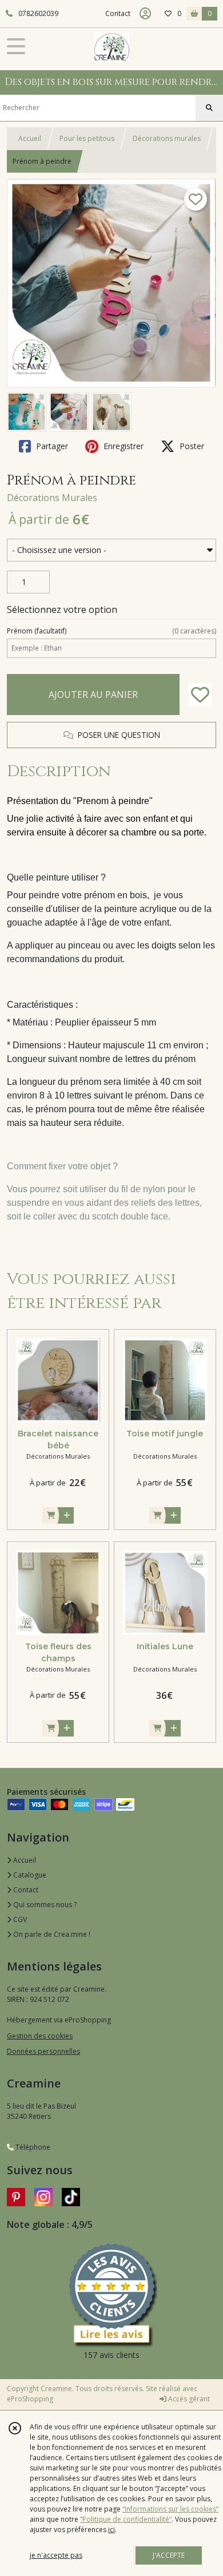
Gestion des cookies (40, 2036)
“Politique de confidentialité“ (126, 2519)
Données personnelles (43, 2051)
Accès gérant (188, 2399)
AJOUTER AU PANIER (93, 695)
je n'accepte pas (56, 2555)
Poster (191, 446)
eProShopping (30, 2399)
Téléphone (32, 2147)
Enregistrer (122, 446)
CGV (19, 1919)
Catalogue (29, 1875)
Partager (51, 446)
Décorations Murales (52, 498)
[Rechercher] (209, 108)
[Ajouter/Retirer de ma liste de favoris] (200, 695)
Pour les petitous (87, 138)
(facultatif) (111, 631)
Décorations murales (167, 138)
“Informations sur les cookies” (170, 2509)
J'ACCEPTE (169, 2555)
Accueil (30, 138)
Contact (118, 13)
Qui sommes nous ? (44, 1905)
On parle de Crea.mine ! (51, 1934)
